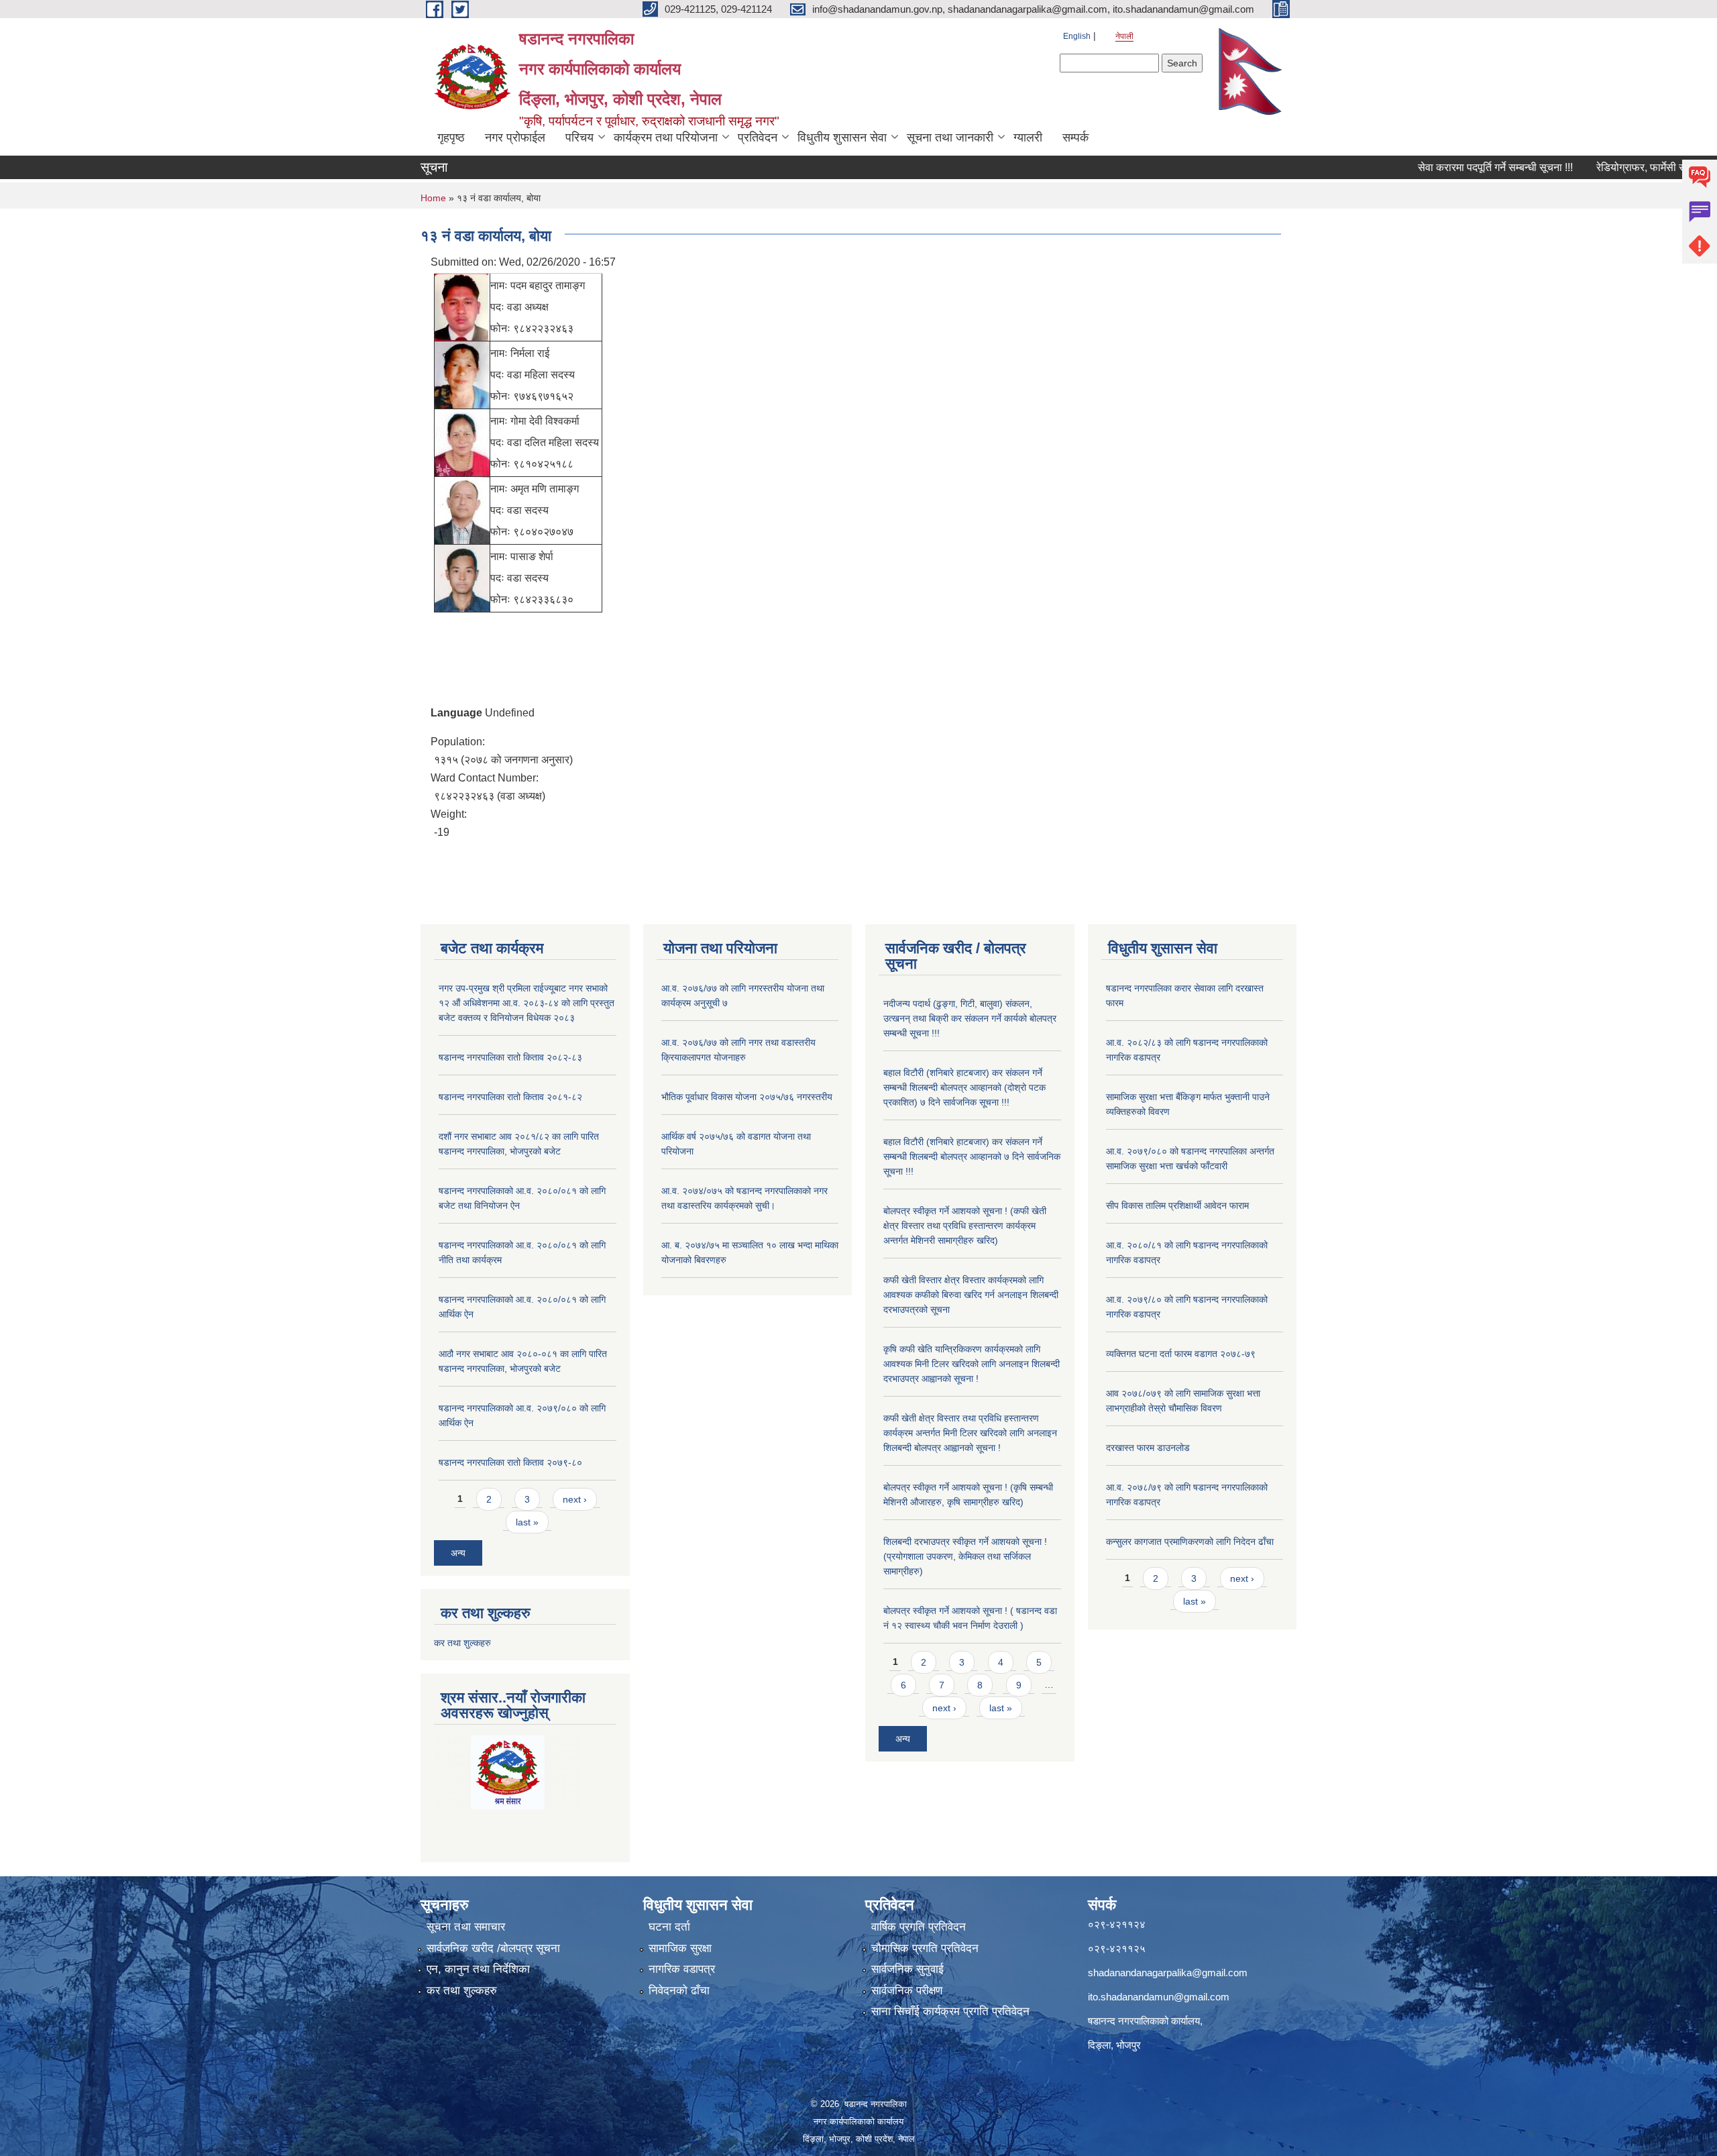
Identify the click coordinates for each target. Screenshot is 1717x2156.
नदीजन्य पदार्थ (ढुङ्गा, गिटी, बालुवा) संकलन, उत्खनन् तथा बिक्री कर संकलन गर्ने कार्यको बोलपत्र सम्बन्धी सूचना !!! (970, 1018)
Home (433, 198)
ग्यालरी (1028, 138)
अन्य (458, 1553)
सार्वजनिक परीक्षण (907, 1991)
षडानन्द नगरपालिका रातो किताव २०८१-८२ (510, 1097)
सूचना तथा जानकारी (950, 138)
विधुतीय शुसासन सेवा (842, 138)
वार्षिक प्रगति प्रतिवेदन (919, 1927)
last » (527, 1522)
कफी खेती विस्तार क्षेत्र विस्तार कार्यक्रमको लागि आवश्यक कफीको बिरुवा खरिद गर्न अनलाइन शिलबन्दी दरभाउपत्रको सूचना (971, 1295)
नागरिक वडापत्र (682, 1969)
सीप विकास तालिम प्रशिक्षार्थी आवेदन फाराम (1179, 1205)
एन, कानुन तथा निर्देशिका (478, 1969)
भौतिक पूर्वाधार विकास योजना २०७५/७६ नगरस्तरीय (747, 1097)
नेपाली (1124, 36)
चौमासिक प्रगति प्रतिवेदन (925, 1948)
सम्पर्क (1075, 138)
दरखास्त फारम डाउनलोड (1148, 1448)
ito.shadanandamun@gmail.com (1159, 1997)
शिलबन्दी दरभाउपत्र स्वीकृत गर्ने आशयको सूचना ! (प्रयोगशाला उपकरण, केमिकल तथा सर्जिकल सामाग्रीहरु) (965, 1556)
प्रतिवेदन (758, 138)
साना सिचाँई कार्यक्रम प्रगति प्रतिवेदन (950, 2011)
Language (456, 713)
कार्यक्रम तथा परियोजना (666, 138)
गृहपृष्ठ (451, 138)
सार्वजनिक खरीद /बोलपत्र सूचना (493, 1948)
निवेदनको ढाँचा (679, 1991)
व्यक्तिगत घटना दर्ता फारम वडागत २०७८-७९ (1181, 1354)
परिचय (579, 138)
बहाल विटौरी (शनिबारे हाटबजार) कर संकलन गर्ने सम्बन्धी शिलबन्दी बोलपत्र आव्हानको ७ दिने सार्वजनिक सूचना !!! (972, 1156)
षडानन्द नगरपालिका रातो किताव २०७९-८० (510, 1462)
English (1077, 36)
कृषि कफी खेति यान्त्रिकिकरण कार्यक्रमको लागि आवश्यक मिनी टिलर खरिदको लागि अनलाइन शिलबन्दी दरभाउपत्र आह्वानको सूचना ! (972, 1364)
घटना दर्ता (669, 1927)
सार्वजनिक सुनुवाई (907, 1969)
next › (575, 1499)
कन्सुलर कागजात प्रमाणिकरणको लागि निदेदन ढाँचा (1190, 1542)
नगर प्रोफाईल (515, 138)
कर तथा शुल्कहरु (462, 1643)
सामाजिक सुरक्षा (680, 1948)
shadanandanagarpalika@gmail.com (1168, 1973)
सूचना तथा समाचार (466, 1927)
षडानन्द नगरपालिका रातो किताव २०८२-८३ (510, 1057)
